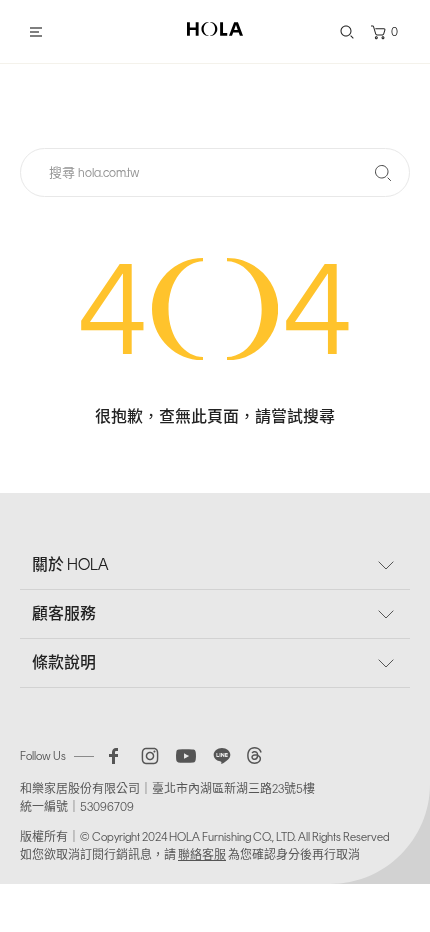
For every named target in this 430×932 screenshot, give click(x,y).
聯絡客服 (202, 855)
